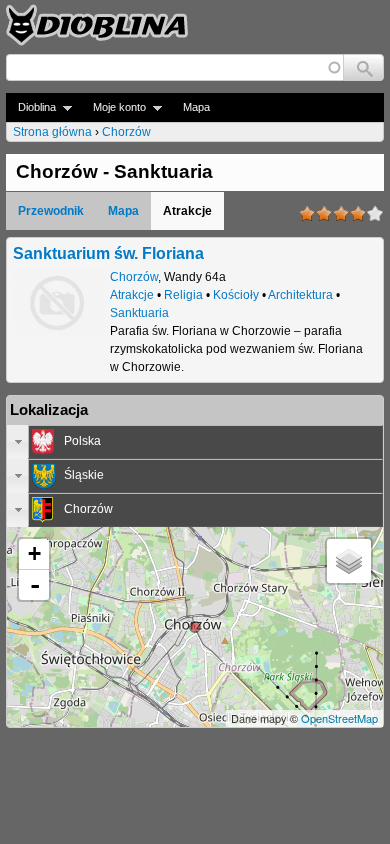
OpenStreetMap (339, 718)
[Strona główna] (97, 25)
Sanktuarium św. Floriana (108, 253)
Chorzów (126, 132)
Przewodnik (51, 211)
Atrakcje (132, 295)
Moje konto (113, 107)
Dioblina (31, 107)
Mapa (196, 107)
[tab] (195, 442)
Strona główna (52, 132)
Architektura (300, 295)
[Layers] (349, 561)
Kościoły (236, 295)
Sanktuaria (139, 313)
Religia (183, 295)
